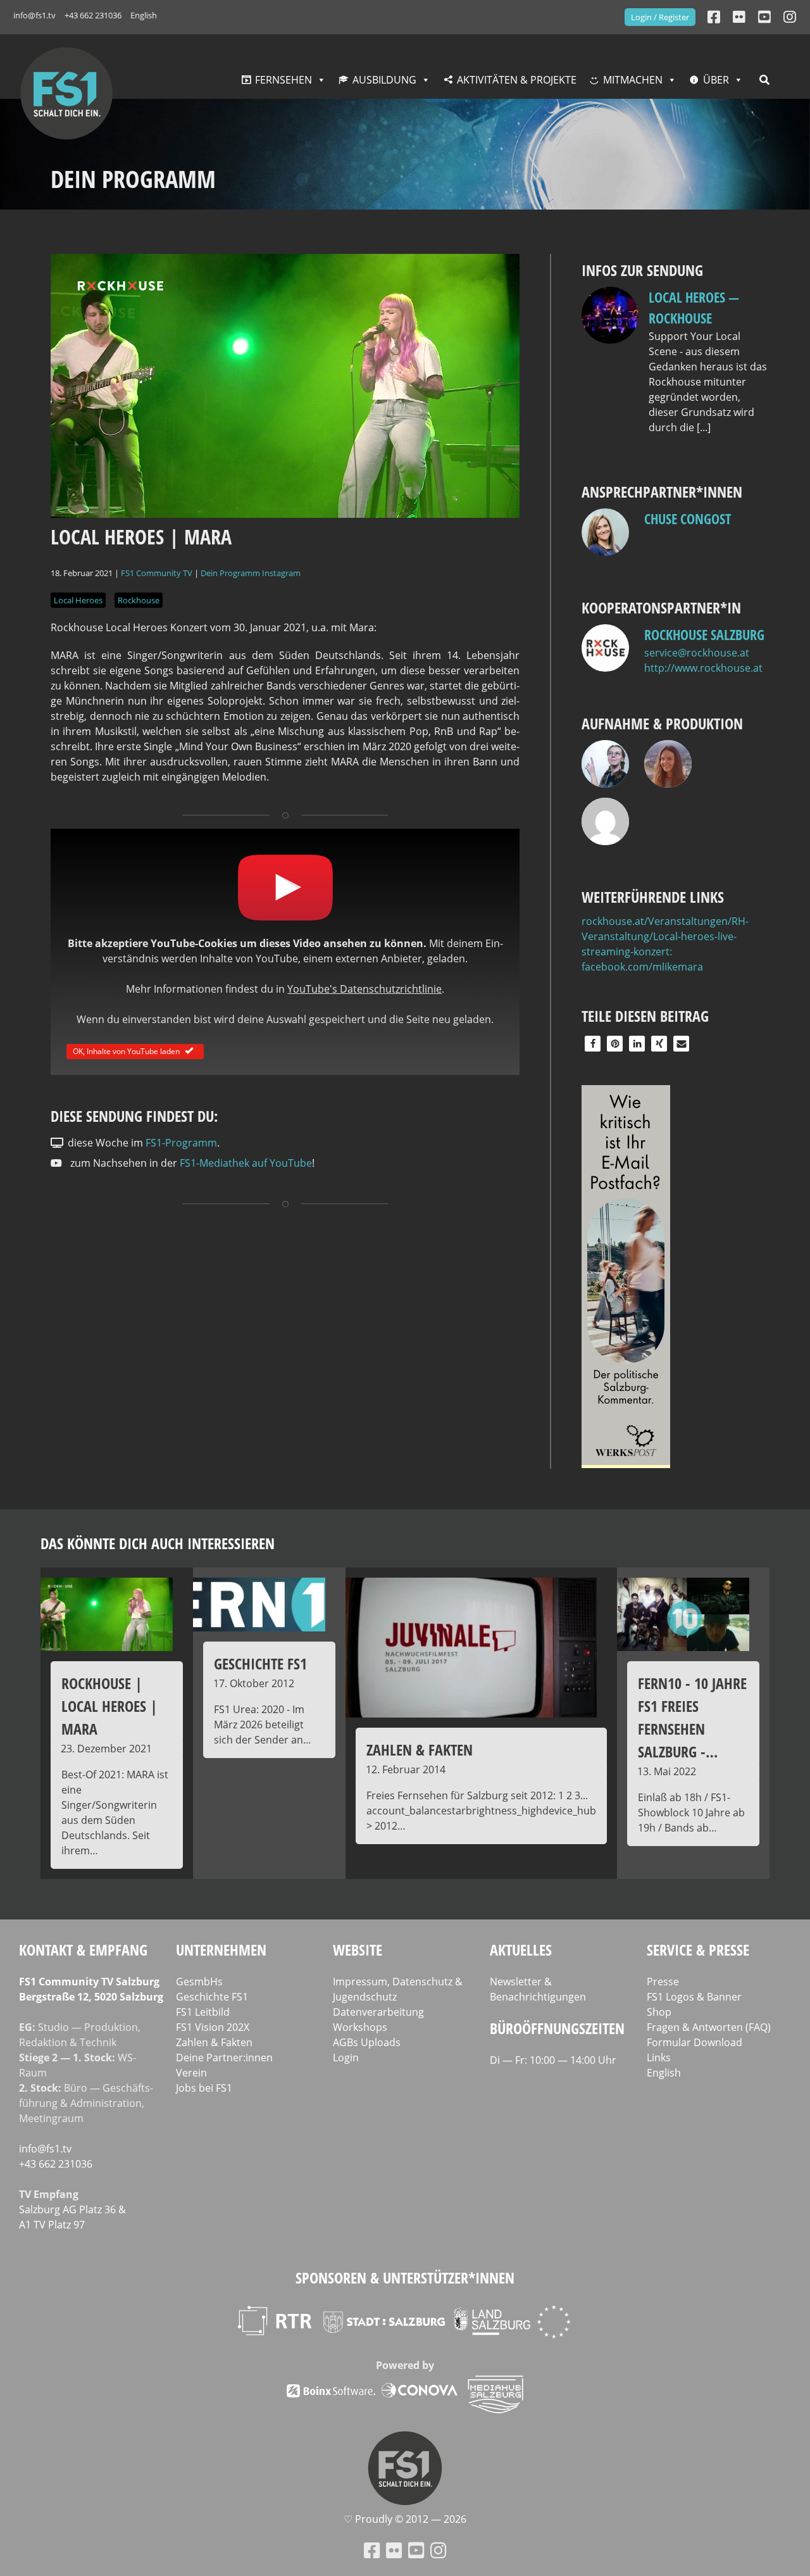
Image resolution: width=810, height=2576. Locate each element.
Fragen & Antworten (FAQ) (709, 2027)
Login (346, 2058)
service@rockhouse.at (697, 653)
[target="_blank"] (790, 17)
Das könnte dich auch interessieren (158, 1543)
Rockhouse (139, 600)
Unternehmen (221, 1950)
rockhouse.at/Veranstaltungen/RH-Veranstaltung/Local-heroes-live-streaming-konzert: (665, 936)
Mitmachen (633, 80)
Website (358, 1950)
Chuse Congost (688, 518)
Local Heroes (78, 600)
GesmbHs (199, 1982)
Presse (663, 1982)
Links (659, 2058)
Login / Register (660, 17)
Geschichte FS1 (212, 1997)
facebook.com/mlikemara (642, 967)
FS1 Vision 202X (213, 2027)
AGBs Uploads (367, 2042)
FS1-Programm (181, 1143)
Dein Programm (230, 573)
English (144, 15)
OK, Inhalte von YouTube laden (126, 1051)
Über (716, 80)
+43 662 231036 (93, 15)
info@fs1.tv (34, 15)
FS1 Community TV (157, 573)
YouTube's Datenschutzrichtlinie (364, 989)
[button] (593, 1044)
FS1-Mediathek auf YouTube (246, 1163)
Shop (659, 2012)
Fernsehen (283, 80)
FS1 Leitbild (203, 2012)
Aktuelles (521, 1950)
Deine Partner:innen (224, 2058)
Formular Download (695, 2042)
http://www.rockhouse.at (703, 668)
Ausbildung (384, 80)
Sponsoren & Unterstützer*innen (405, 2278)
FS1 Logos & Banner (694, 1997)
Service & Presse (698, 1950)
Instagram (281, 573)
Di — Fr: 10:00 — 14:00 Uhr (553, 2060)
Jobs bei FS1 (204, 2088)
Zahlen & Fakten (214, 2042)
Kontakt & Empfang (83, 1950)
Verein (191, 2073)
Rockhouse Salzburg (704, 634)
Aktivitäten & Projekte (517, 80)
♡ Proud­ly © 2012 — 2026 (405, 2519)
